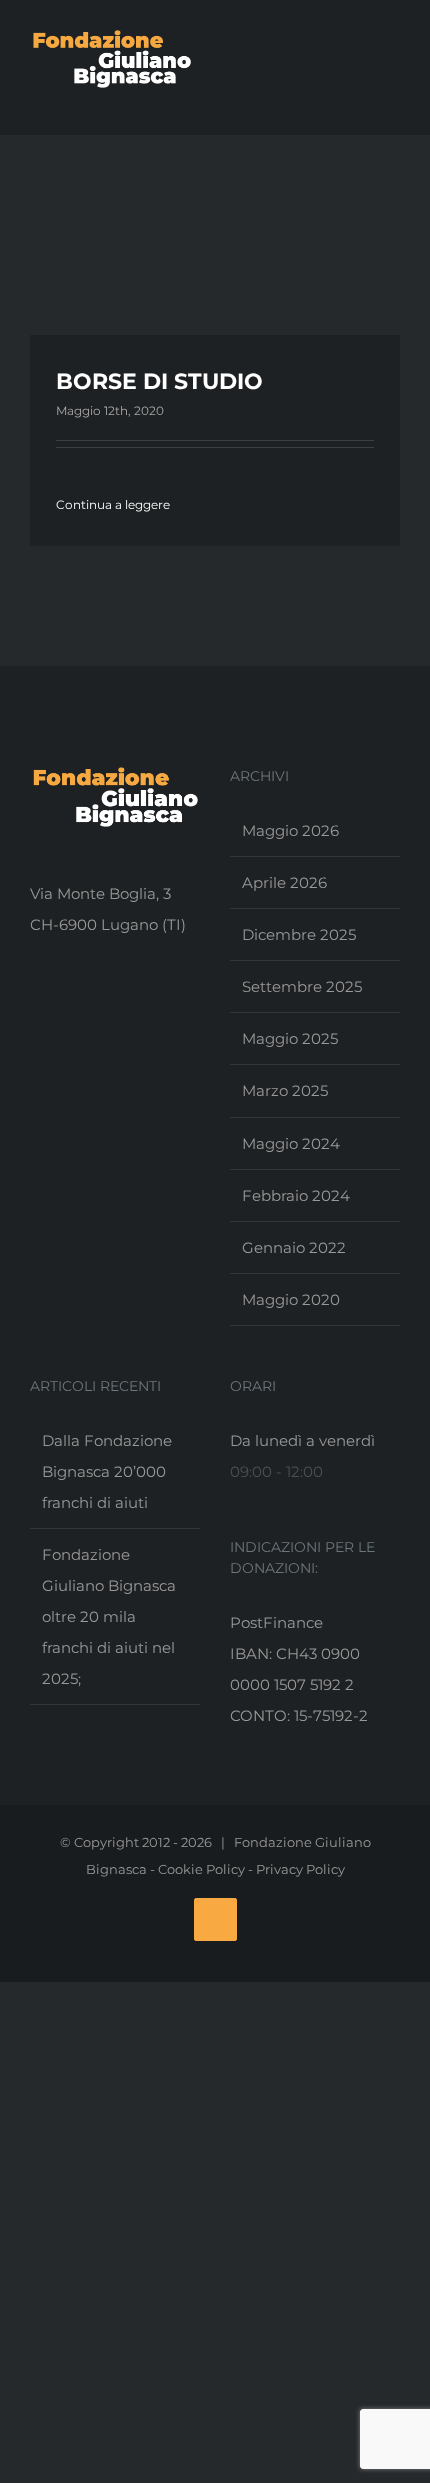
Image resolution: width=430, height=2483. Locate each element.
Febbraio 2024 (296, 1195)
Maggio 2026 (290, 830)
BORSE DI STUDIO (159, 381)
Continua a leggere (113, 504)
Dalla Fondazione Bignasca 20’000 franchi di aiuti (107, 1471)
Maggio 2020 (291, 1299)
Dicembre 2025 (299, 934)
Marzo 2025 (285, 1090)
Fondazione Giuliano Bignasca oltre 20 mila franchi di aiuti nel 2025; (109, 1616)
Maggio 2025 (290, 1038)
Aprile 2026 (284, 882)
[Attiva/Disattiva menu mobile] (392, 94)
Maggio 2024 (291, 1143)
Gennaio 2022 (294, 1247)
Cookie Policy (201, 1869)
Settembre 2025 (302, 986)
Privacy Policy (300, 1869)
